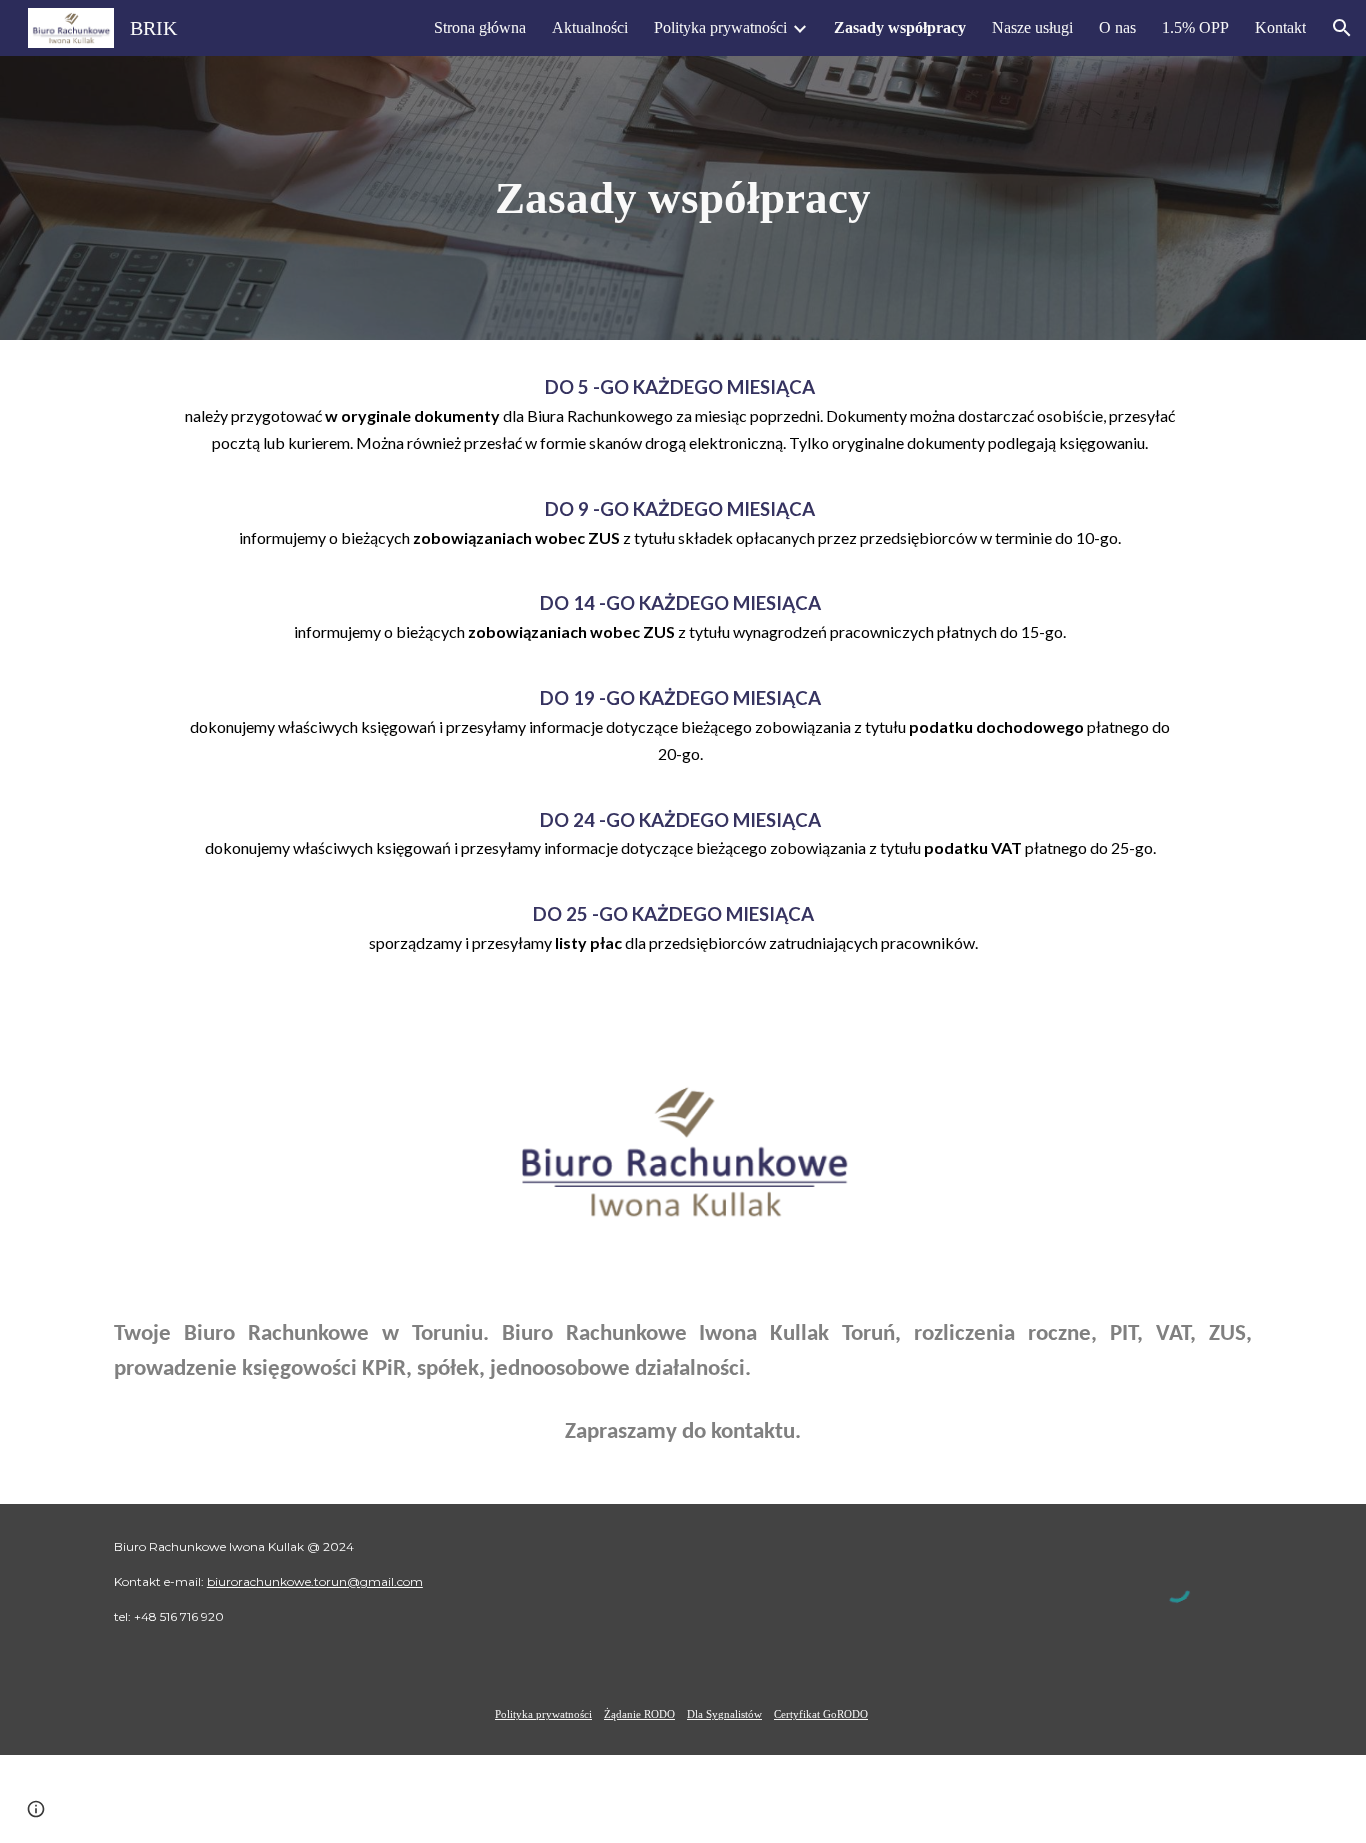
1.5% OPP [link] (1195, 27)
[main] (683, 198)
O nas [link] (1117, 27)
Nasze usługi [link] (1032, 27)
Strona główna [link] (480, 27)
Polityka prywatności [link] (720, 27)
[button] (1342, 28)
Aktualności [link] (590, 27)
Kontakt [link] (1280, 27)
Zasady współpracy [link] (900, 27)
